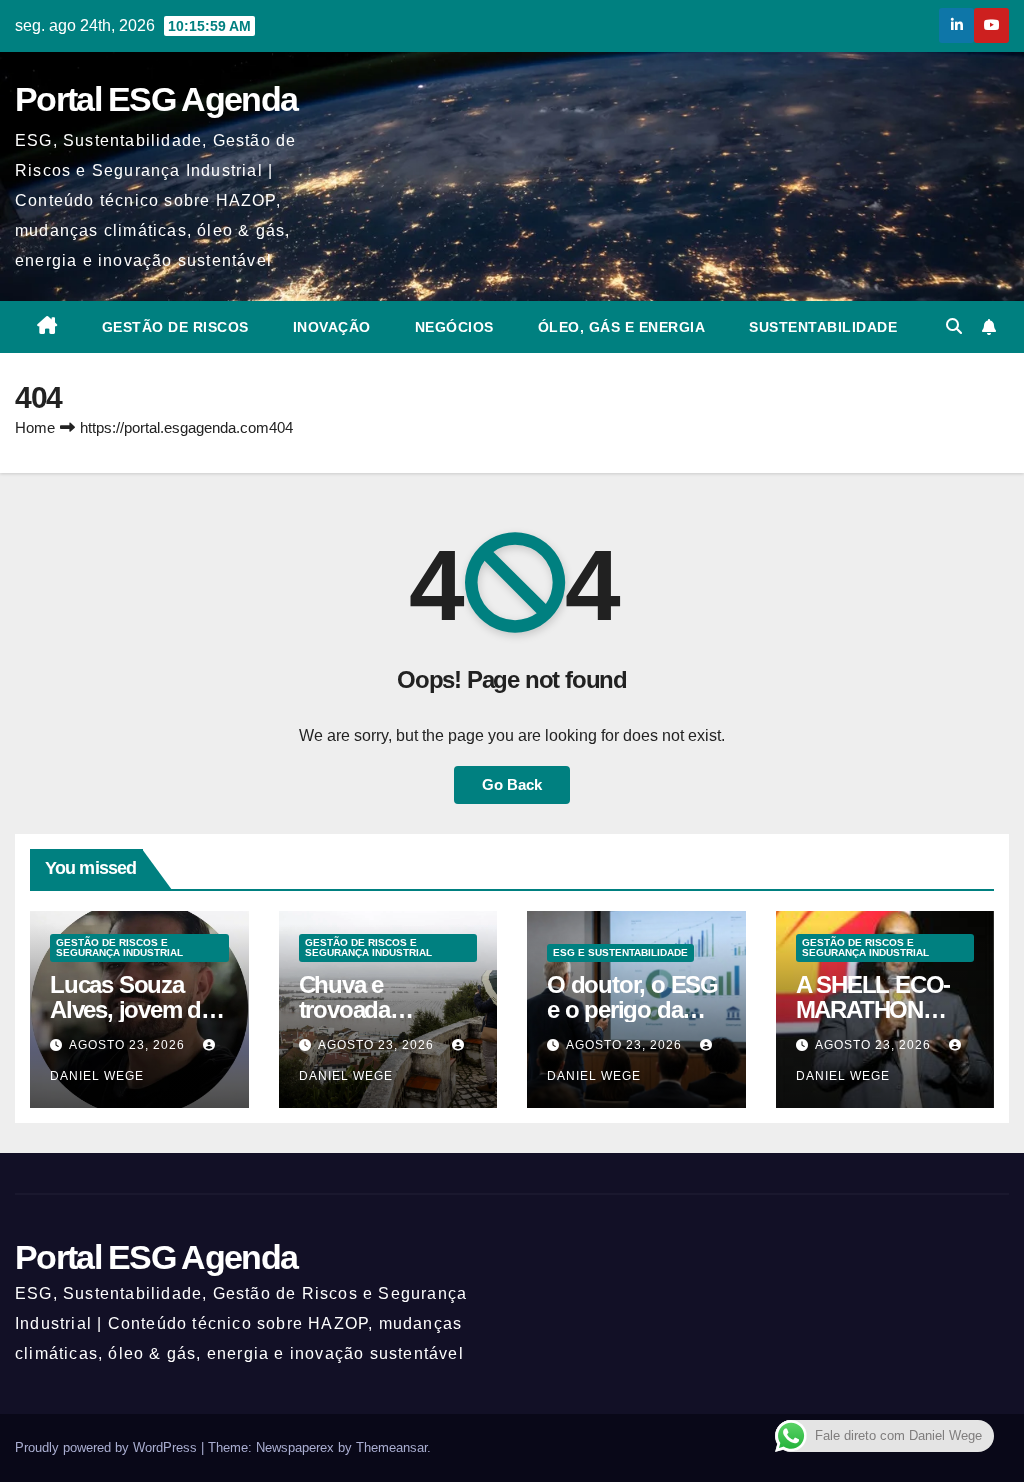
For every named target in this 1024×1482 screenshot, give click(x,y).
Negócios (454, 327)
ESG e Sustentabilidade (620, 952)
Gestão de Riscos (175, 327)
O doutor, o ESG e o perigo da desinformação (632, 1009)
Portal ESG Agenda (156, 99)
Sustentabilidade (823, 327)
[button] (954, 326)
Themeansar (391, 1447)
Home (35, 427)
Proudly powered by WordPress (108, 1447)
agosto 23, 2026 (129, 1045)
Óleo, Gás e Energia (622, 327)
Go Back (512, 784)
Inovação (332, 327)
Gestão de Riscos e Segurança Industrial (119, 947)
